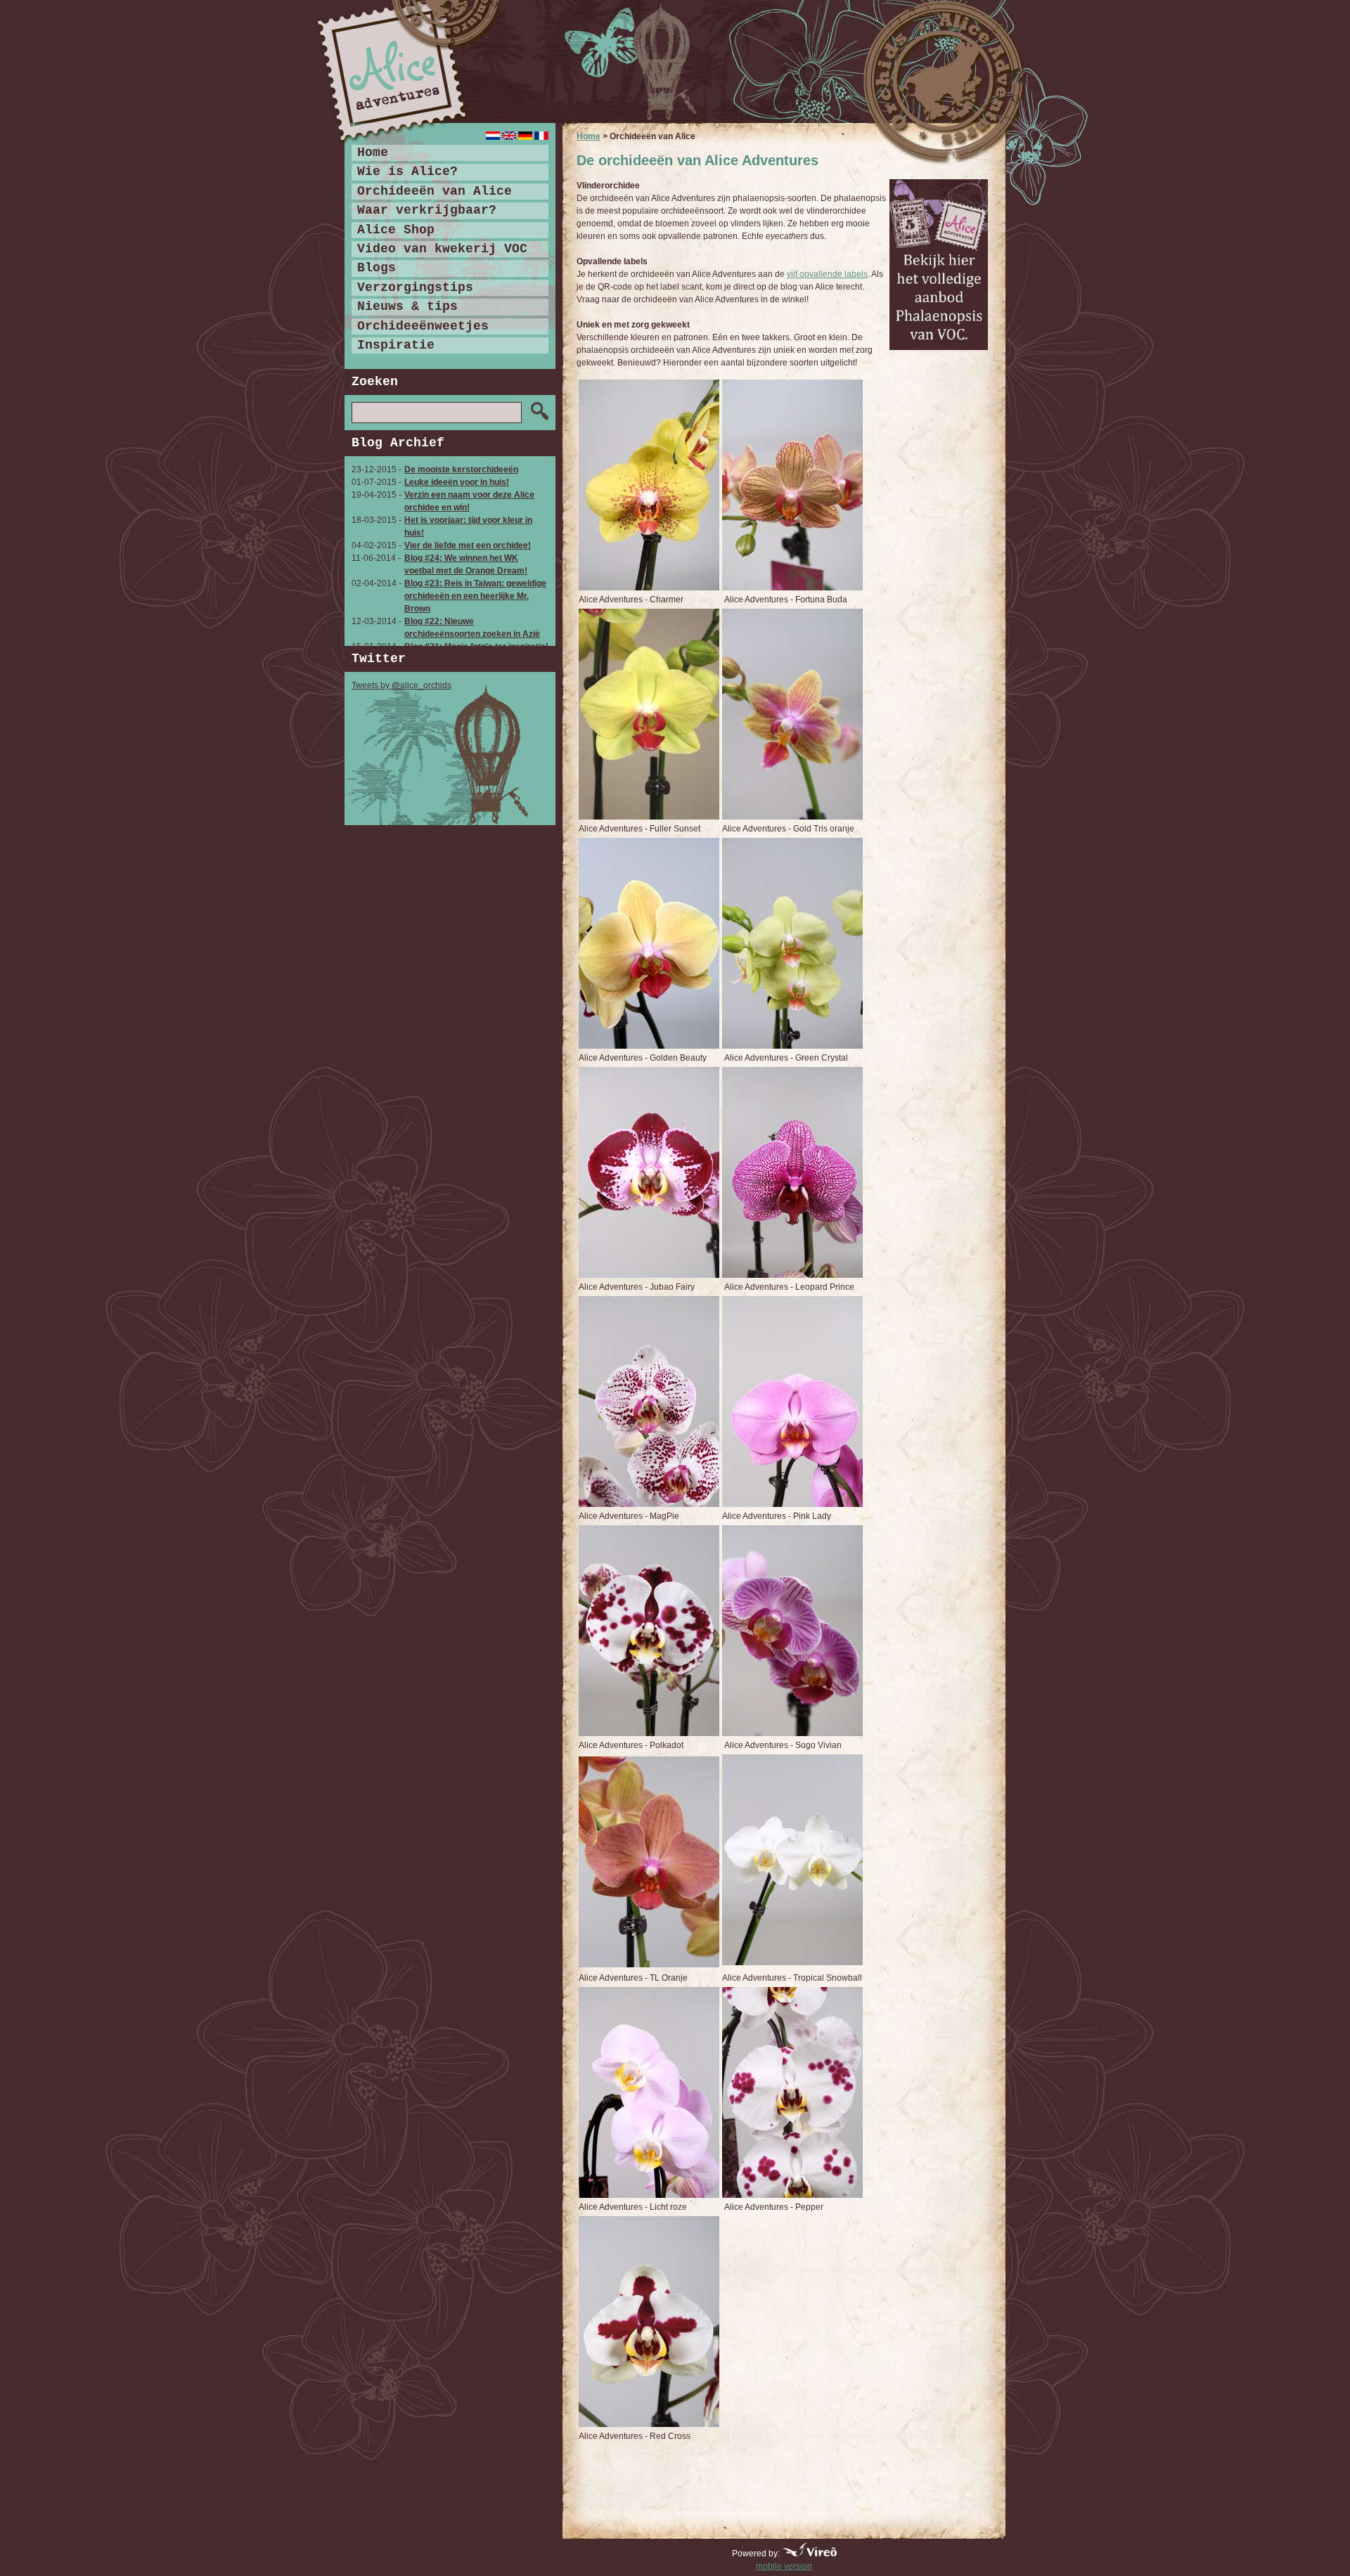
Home (589, 136)
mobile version (784, 2566)
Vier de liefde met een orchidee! (468, 545)
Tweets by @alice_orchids (401, 685)
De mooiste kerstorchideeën (461, 470)
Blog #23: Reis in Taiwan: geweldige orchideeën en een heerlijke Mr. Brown (475, 596)
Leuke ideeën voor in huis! (457, 482)
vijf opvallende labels (827, 274)
